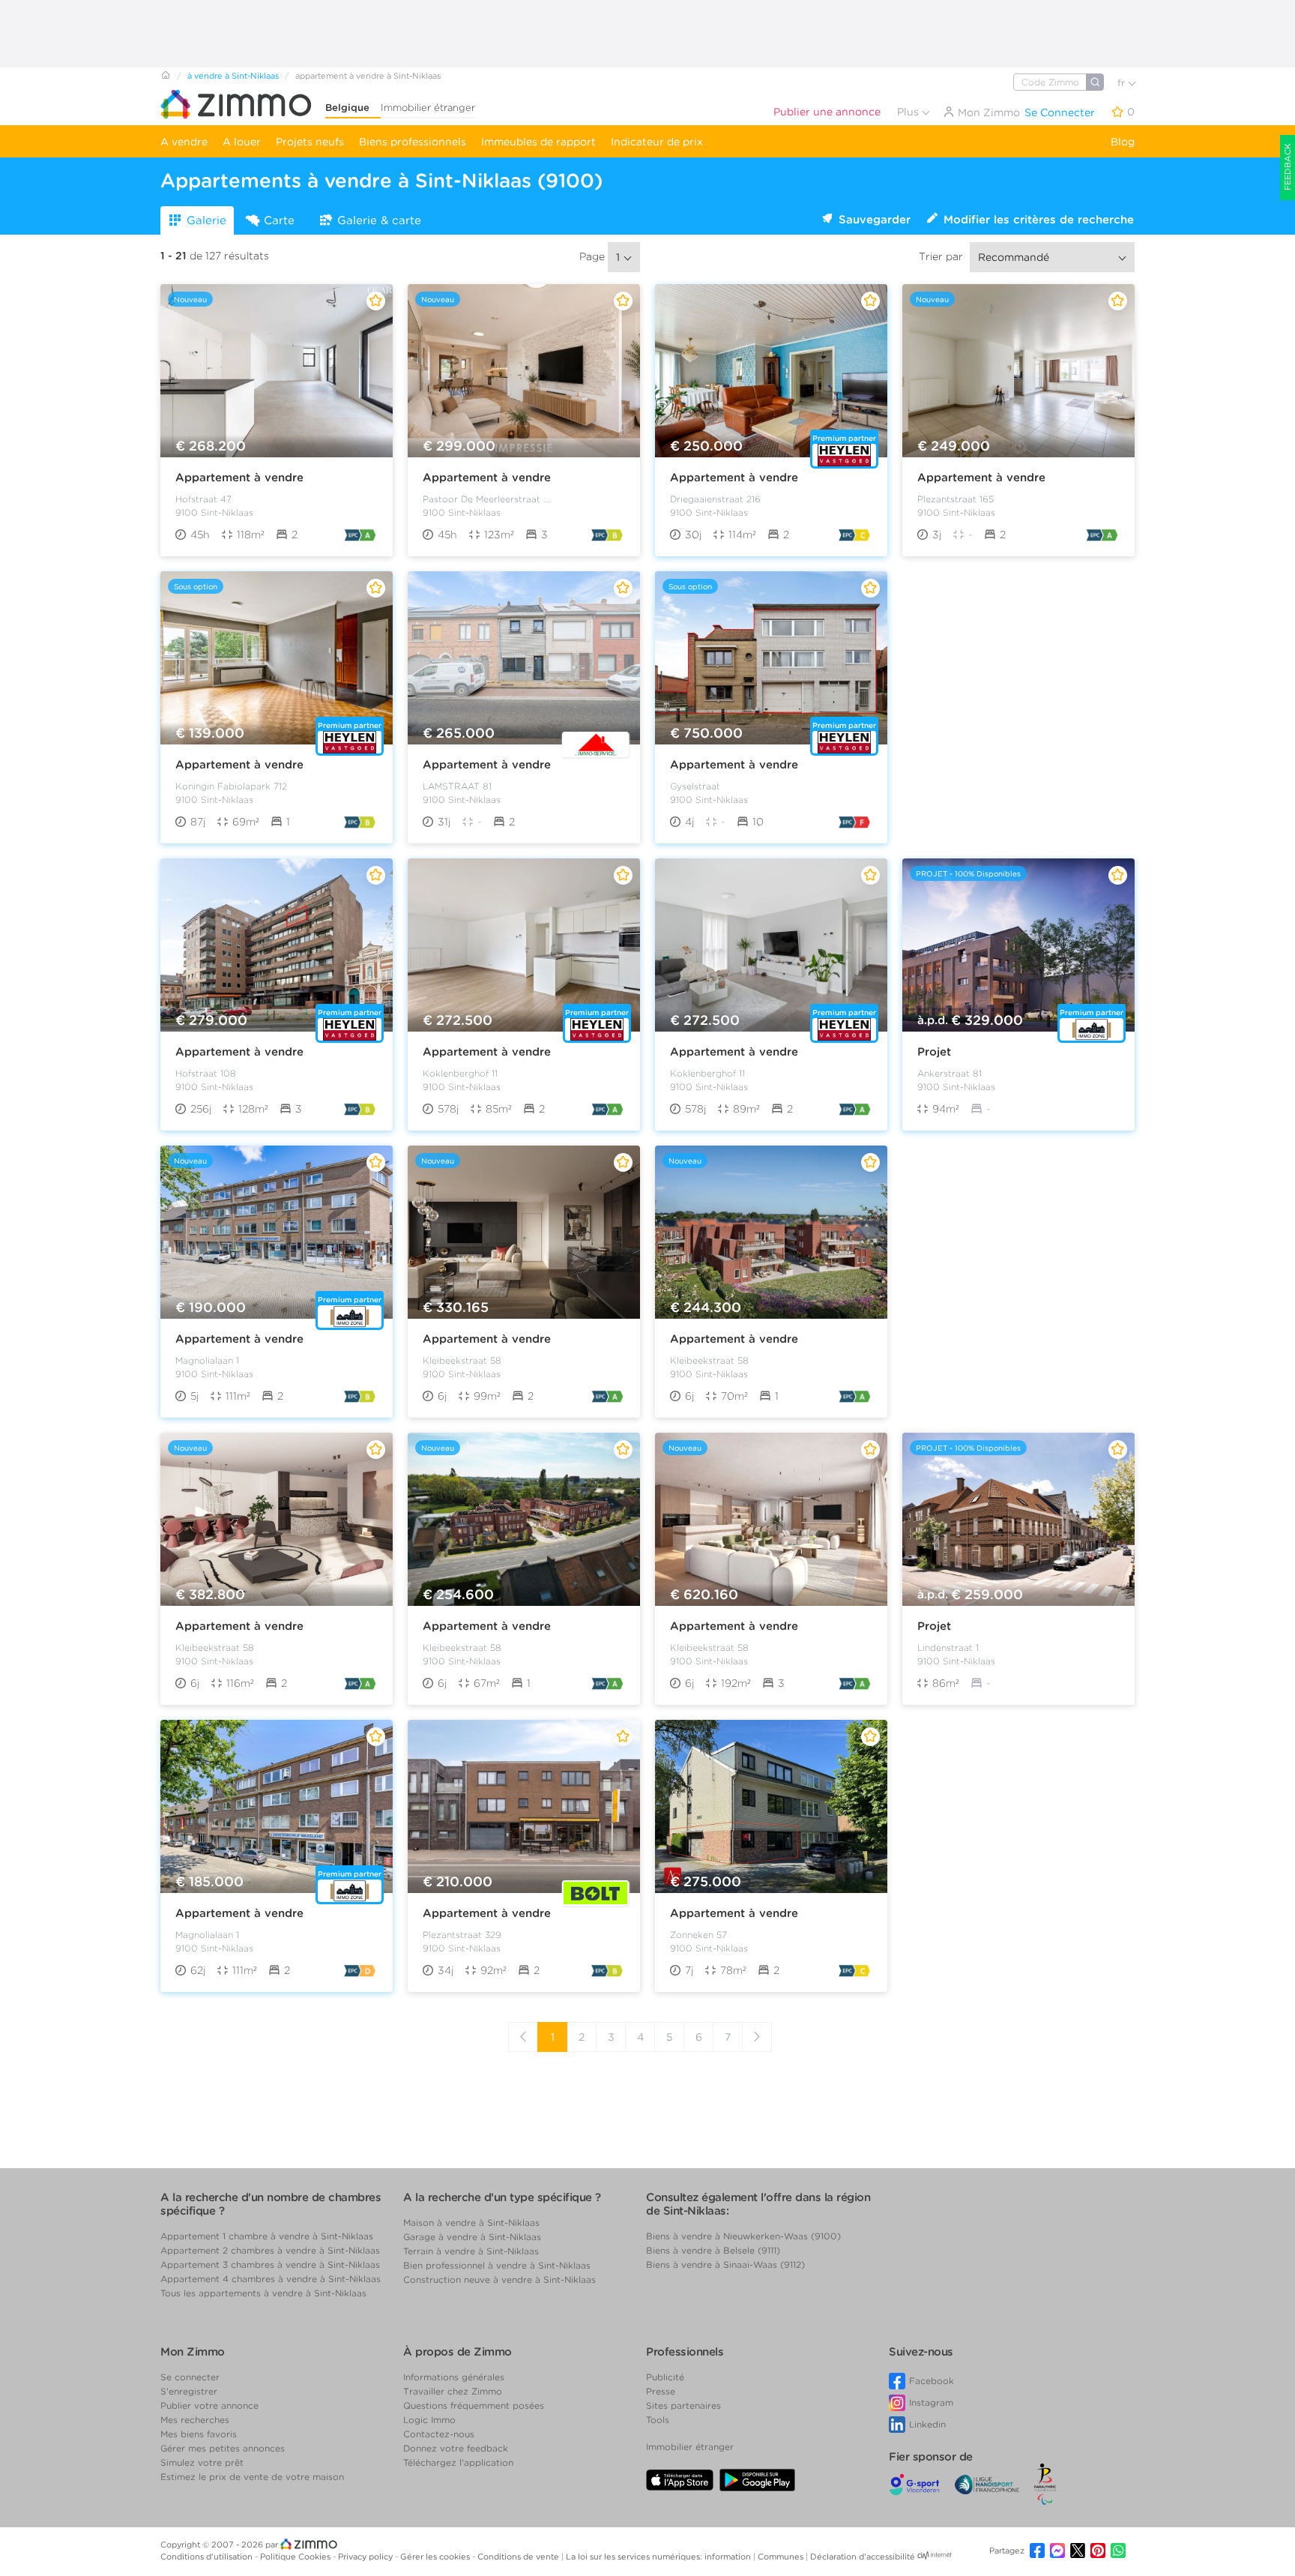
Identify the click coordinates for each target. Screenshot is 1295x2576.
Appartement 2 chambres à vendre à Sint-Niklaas (270, 2250)
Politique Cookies (296, 2557)
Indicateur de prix (657, 142)
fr (1123, 83)
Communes (782, 2557)
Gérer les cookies (436, 2557)
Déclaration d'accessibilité (863, 2557)
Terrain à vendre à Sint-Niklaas (471, 2251)
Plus (909, 112)
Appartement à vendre (239, 478)
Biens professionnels (413, 142)
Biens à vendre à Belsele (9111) (713, 2250)
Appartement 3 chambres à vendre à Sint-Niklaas (270, 2264)
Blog (1123, 142)
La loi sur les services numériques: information (659, 2557)
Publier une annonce (827, 112)
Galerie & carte (379, 220)
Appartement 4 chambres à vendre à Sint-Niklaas (271, 2279)
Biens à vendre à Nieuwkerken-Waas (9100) (743, 2236)
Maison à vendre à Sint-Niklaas (471, 2223)
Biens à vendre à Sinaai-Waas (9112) (725, 2264)
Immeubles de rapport (538, 142)
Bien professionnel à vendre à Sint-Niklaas (497, 2265)
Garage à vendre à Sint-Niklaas (472, 2237)
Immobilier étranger (428, 108)
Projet (934, 1052)
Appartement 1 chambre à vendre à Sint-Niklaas (267, 2236)
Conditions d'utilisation (208, 2557)
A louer (242, 142)
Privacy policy (366, 2557)
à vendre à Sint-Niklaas (233, 76)
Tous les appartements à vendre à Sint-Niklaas (263, 2293)
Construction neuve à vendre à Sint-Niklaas (499, 2279)
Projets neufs (310, 142)
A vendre (184, 142)
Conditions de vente (519, 2557)
